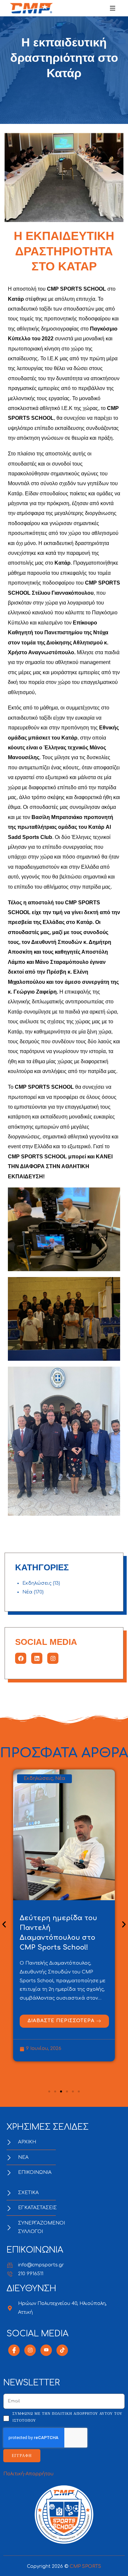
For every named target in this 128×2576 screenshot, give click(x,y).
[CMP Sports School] (31, 8)
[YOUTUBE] (46, 2350)
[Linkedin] (37, 1658)
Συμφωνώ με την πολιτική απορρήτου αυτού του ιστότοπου (67, 2417)
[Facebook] (21, 1658)
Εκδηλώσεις (37, 1583)
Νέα (27, 1592)
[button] (4, 1925)
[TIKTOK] (62, 2350)
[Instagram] (53, 1658)
